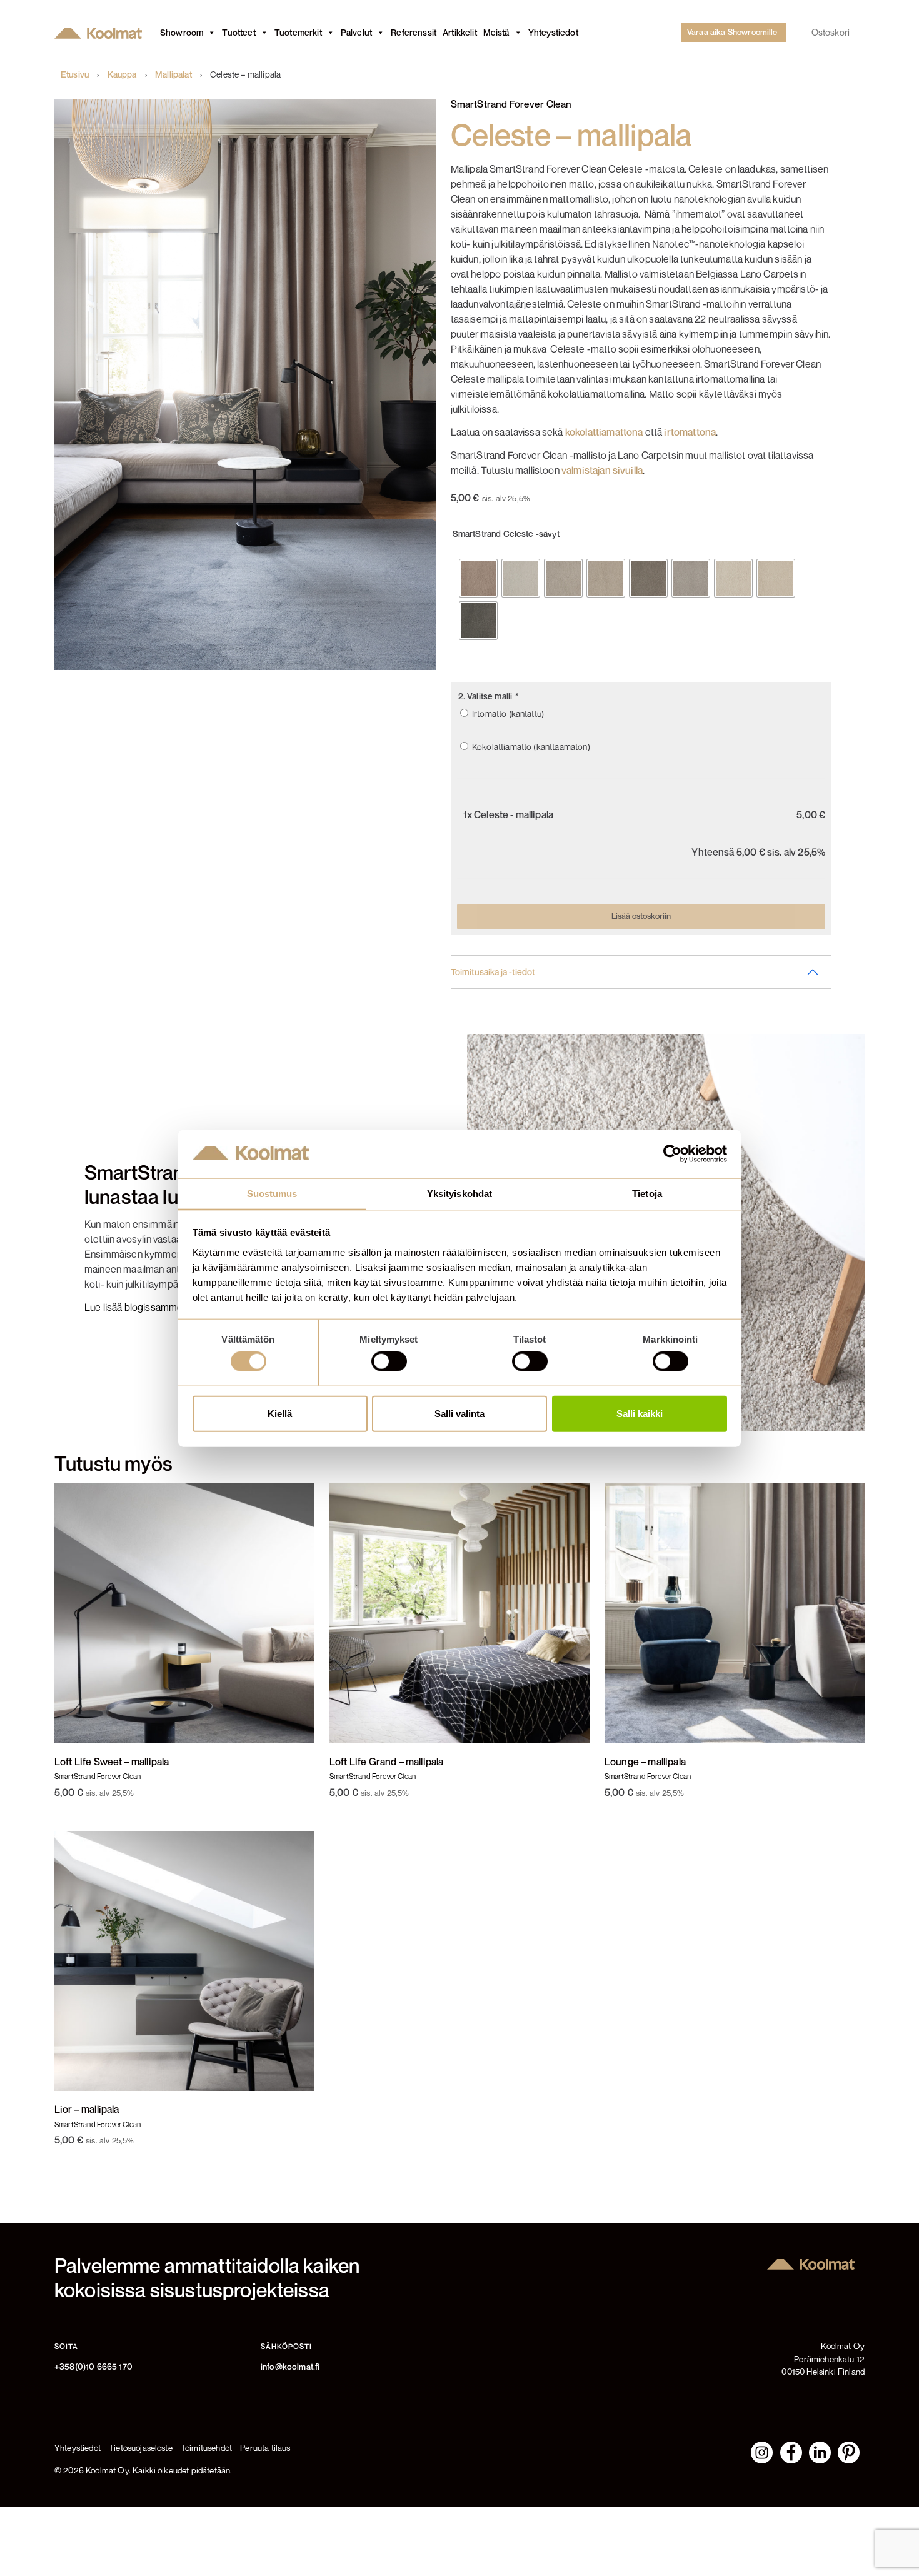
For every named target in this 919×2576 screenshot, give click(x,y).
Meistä (496, 32)
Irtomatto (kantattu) (506, 714)
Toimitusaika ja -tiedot (493, 972)
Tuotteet (239, 32)
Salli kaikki (640, 1413)
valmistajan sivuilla (602, 470)
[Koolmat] (101, 33)
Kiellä (280, 1413)
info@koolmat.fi (290, 2367)
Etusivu (75, 74)
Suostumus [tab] (272, 1193)
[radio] (478, 578)
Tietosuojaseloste (141, 2448)
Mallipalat (173, 74)
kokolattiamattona (604, 432)
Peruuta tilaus (265, 2448)
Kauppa (122, 74)
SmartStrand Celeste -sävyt (506, 534)
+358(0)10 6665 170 (93, 2367)
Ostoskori (831, 32)
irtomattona (690, 432)
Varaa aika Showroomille (732, 32)
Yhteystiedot (553, 32)
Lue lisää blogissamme (133, 1307)
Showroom (182, 32)
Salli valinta (459, 1413)
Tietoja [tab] (647, 1193)
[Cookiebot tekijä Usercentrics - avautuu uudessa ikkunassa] (672, 1154)
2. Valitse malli (488, 696)
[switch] (389, 1361)
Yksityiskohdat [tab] (459, 1193)
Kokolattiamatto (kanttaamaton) (529, 747)
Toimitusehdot (206, 2448)
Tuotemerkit (298, 32)
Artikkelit (460, 32)
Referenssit (414, 32)
